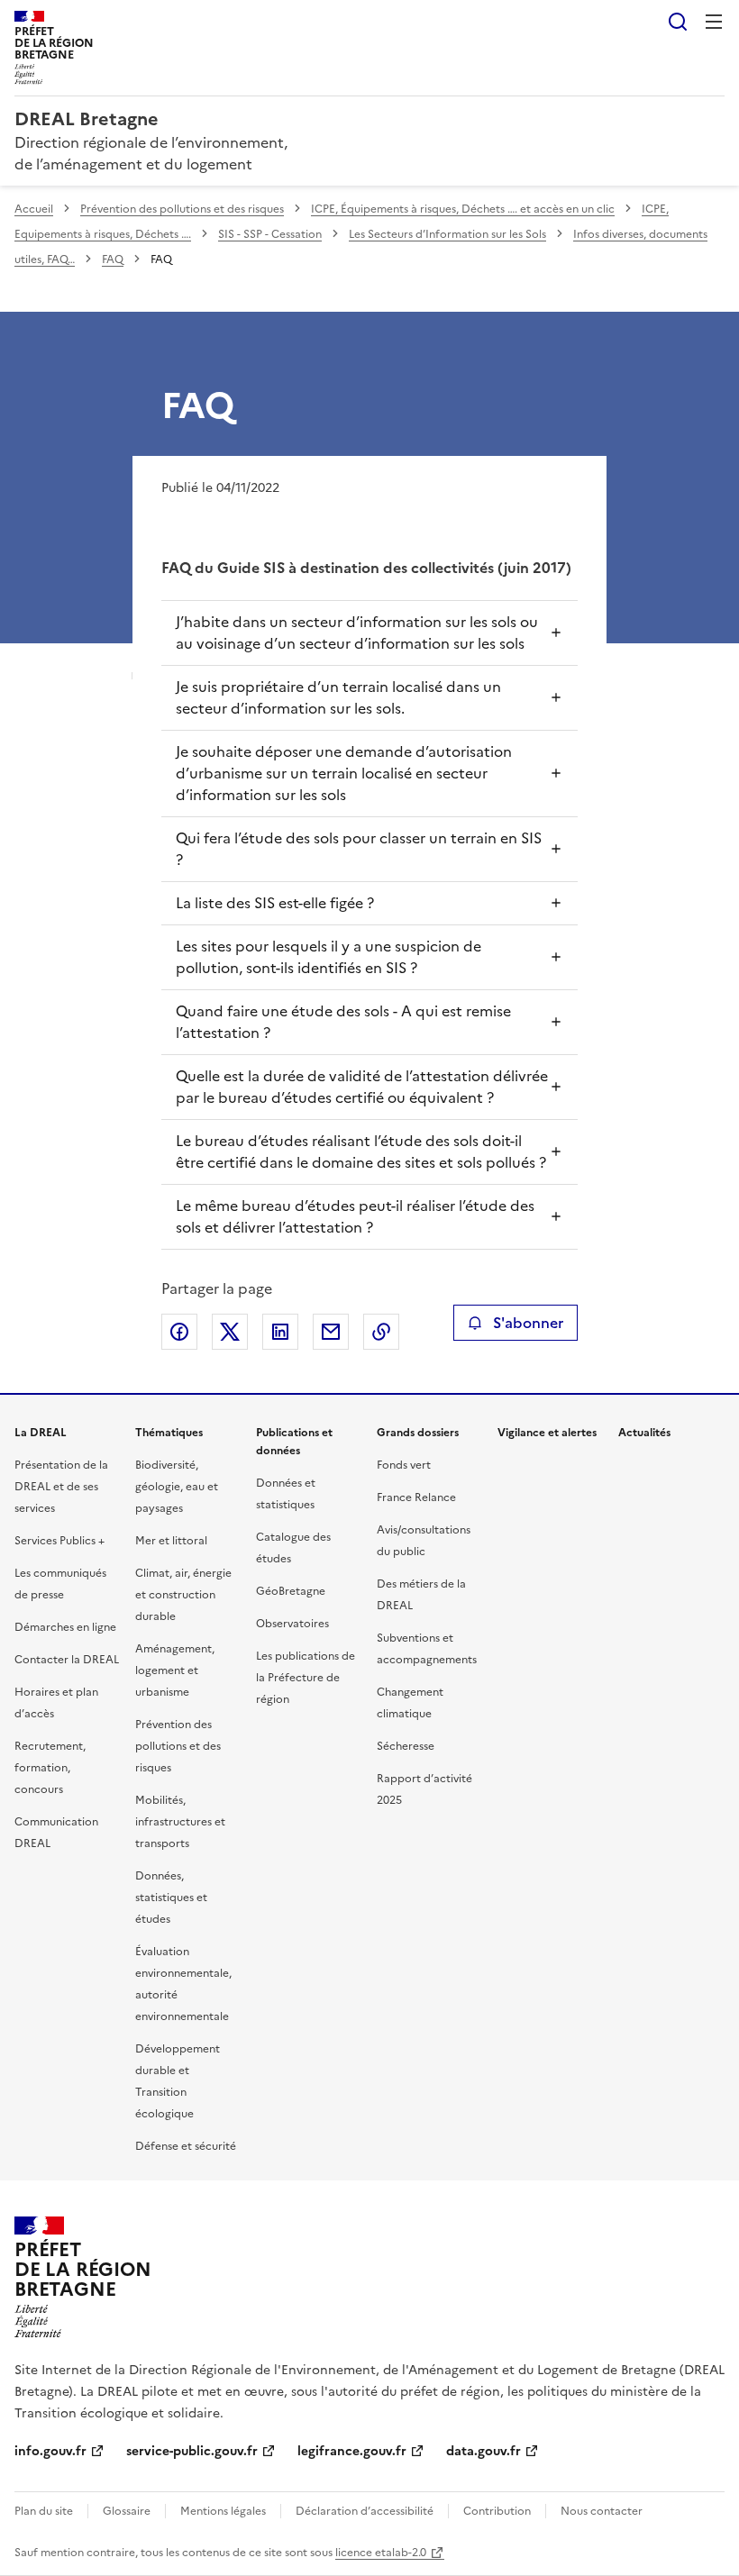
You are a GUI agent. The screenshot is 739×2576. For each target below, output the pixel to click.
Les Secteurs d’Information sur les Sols (447, 234)
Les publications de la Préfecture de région (306, 1678)
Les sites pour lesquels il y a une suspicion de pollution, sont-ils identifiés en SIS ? (328, 957)
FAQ (113, 259)
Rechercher (678, 22)
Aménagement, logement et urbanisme (175, 1670)
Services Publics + (59, 1541)
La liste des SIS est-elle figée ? (275, 903)
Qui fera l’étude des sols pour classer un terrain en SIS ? (359, 849)
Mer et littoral (171, 1541)
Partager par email (331, 1332)
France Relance (416, 1497)
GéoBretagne (291, 1591)
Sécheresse (406, 1746)
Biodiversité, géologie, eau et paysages (177, 1487)
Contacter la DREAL (67, 1660)
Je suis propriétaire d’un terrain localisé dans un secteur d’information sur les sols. (338, 697)
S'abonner (528, 1323)
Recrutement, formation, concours (50, 1768)
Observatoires (292, 1624)
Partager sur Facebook (179, 1332)
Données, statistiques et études (171, 1898)
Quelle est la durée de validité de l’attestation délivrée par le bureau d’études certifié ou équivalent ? (362, 1087)
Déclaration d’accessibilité (365, 2511)
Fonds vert (404, 1465)
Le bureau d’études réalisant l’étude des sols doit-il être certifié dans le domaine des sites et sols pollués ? (361, 1151)
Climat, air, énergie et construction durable (183, 1595)
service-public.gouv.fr (192, 2451)
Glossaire (127, 2511)
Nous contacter (602, 2511)
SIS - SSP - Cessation (270, 234)
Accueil (34, 209)
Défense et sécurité (186, 2146)
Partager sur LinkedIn (280, 1332)
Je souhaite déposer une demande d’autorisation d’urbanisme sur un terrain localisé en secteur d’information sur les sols (344, 773)
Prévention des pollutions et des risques (182, 209)
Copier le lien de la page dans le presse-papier (381, 1332)
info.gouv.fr (50, 2451)
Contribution (497, 2511)
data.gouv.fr (484, 2451)
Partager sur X (230, 1332)
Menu (714, 22)
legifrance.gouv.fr (352, 2451)
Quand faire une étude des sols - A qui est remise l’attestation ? (343, 1022)
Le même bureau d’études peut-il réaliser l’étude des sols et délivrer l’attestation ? (355, 1216)
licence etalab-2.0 (381, 2553)
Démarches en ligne (65, 1627)
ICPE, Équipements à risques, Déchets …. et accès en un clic (463, 209)
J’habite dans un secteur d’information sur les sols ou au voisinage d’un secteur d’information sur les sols (357, 633)
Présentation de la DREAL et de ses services (61, 1487)
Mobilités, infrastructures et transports (180, 1822)
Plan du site (44, 2511)
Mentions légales (223, 2511)
